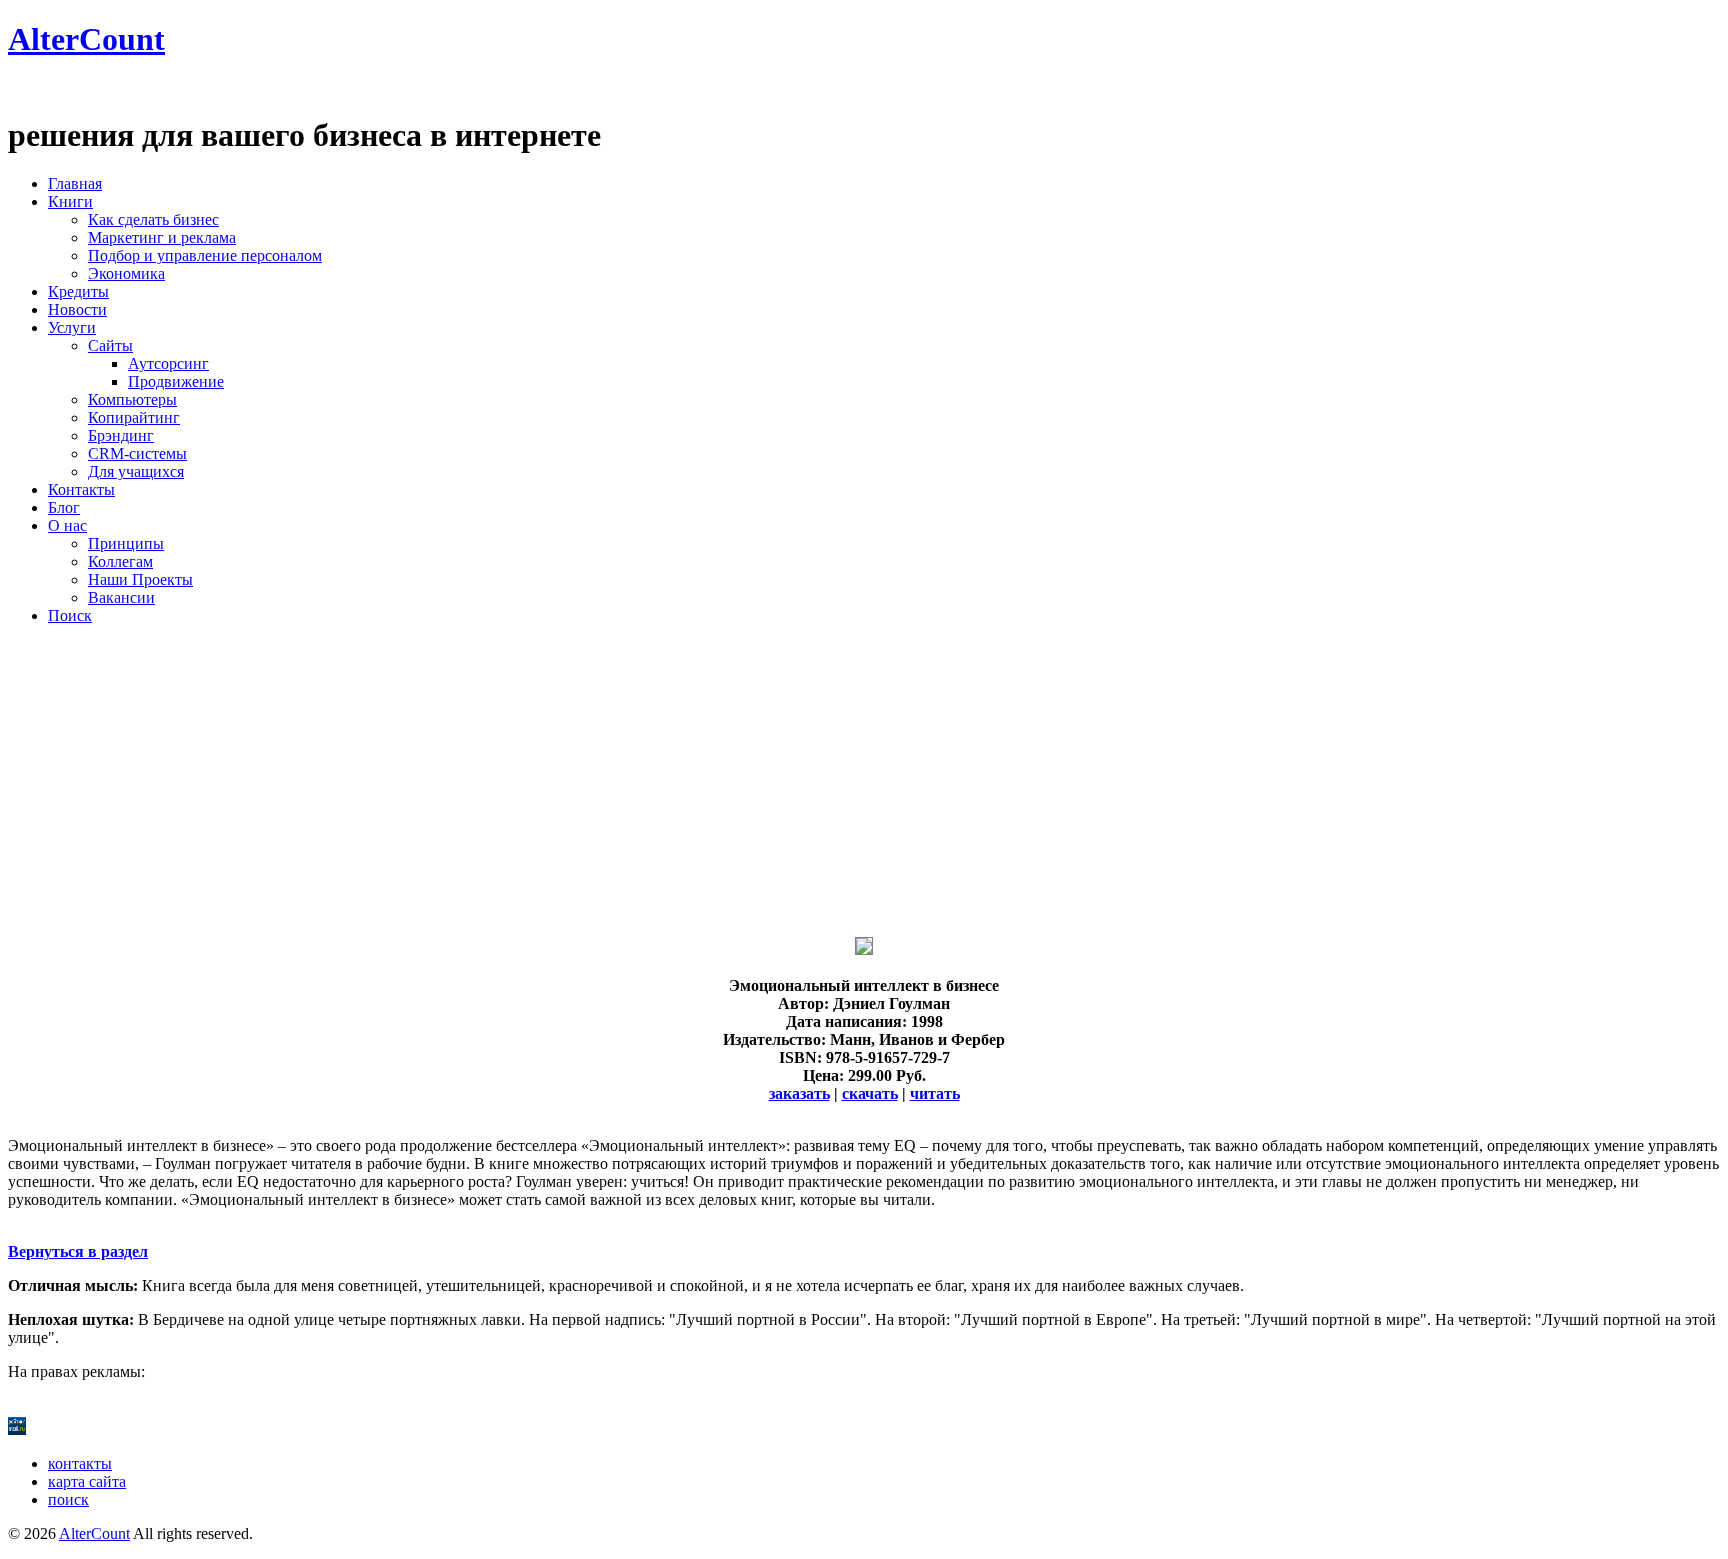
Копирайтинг (134, 417)
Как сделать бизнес (153, 219)
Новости (77, 309)
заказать (799, 1093)
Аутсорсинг (168, 363)
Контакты (81, 489)
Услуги (72, 327)
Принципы (126, 543)
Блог (64, 507)
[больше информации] (864, 949)
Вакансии (121, 597)
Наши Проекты (140, 579)
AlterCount (86, 39)
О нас (67, 525)
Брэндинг (121, 435)
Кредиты (78, 291)
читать (935, 1093)
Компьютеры (132, 399)
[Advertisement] (608, 781)
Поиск (70, 615)
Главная (75, 183)
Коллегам (120, 561)
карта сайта (87, 1481)
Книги (70, 201)
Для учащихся (136, 471)
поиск (68, 1499)
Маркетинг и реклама (162, 237)
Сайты (110, 345)
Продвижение (176, 381)
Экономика (126, 273)
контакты (80, 1463)
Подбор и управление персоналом (205, 255)
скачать (870, 1093)
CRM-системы (137, 453)
